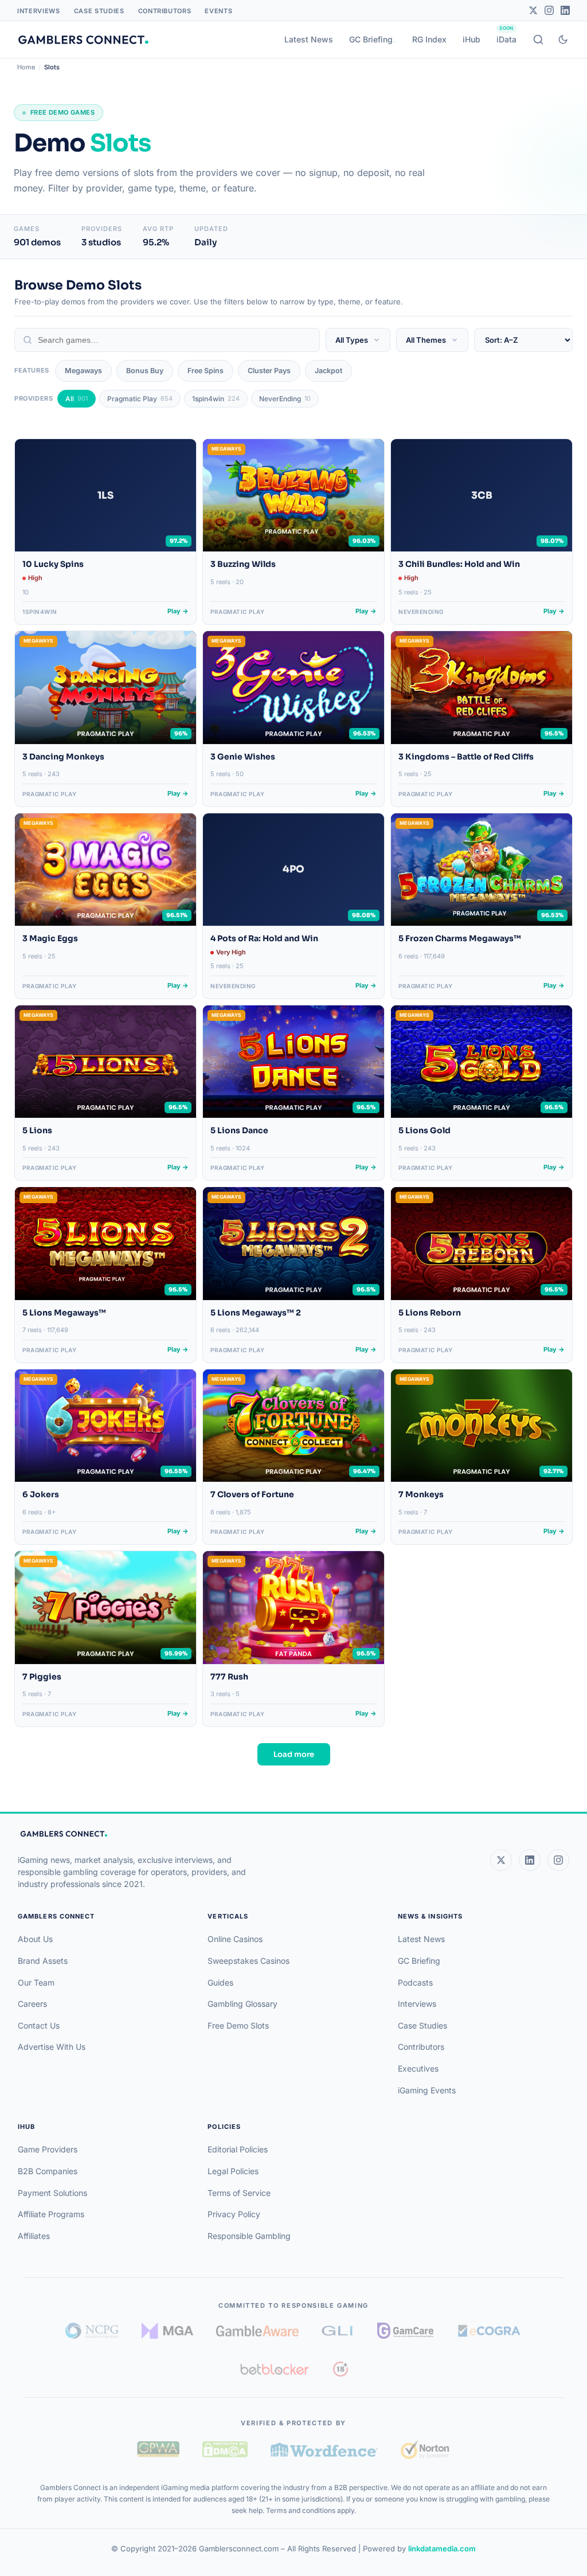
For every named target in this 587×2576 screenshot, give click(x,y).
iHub (471, 39)
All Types (352, 340)
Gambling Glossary (242, 2004)
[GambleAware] (257, 2331)
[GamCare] (405, 2331)
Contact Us (39, 2025)
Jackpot (328, 371)
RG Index (429, 39)
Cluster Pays (269, 371)
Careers (32, 2004)
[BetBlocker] (275, 2369)
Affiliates (34, 2236)
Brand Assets (43, 1961)
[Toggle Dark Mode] (563, 40)
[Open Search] (538, 40)
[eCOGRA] (489, 2331)
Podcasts (415, 1982)
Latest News (309, 39)
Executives (418, 2068)
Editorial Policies (238, 2149)
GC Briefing (371, 39)
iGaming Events (427, 2090)
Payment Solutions (52, 2193)
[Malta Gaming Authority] (167, 2331)
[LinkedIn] (565, 10)
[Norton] (425, 2450)
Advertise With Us (52, 2047)
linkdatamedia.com (442, 2548)
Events (218, 11)
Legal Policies (233, 2171)
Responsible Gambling (249, 2236)
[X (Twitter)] (501, 1860)
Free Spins (206, 371)
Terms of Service (239, 2193)
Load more (294, 1754)
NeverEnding (285, 399)
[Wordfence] (324, 2450)
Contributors (165, 11)
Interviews (39, 11)
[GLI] (338, 2331)
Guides (220, 1982)
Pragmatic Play (140, 399)
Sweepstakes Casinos (249, 1961)
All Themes (426, 340)
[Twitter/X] (533, 10)
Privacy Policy (234, 2214)
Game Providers (48, 2149)
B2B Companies (48, 2171)
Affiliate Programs (51, 2214)
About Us (35, 1939)
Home (26, 67)
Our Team (36, 1982)
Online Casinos (235, 1939)
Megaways (83, 371)
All (77, 399)
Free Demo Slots (238, 2025)
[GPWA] (158, 2449)
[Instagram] (549, 10)
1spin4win (216, 399)
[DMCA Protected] (225, 2449)
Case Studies (99, 11)
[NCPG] (92, 2331)
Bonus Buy (145, 371)
